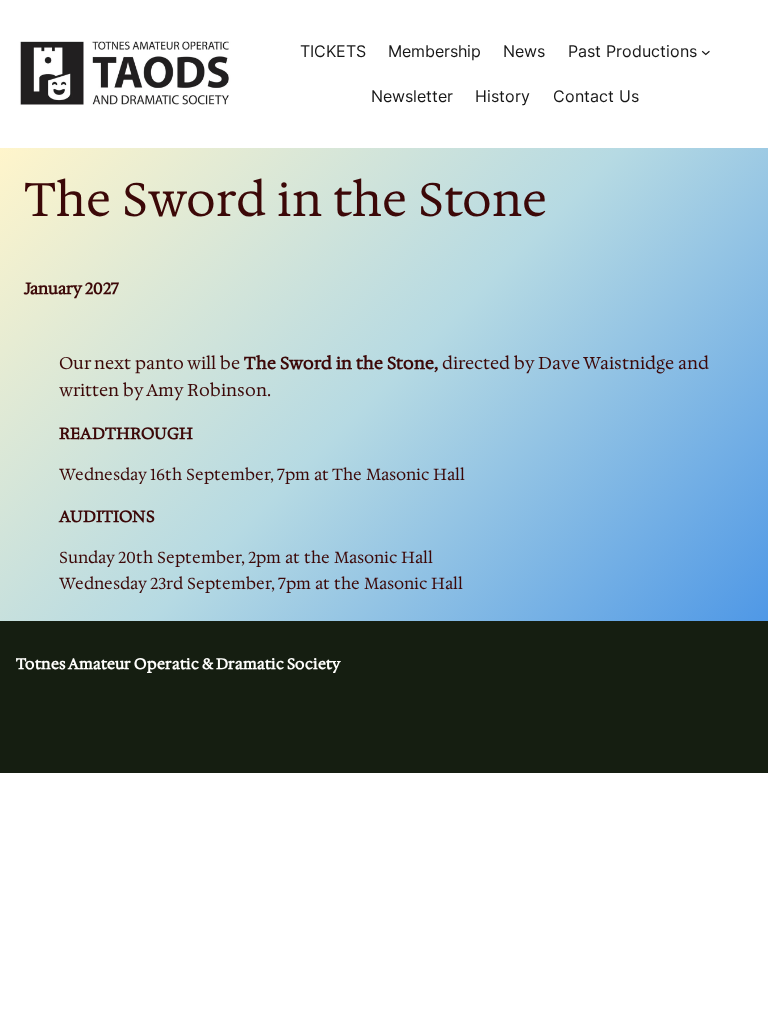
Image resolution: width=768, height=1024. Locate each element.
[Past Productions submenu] (706, 52)
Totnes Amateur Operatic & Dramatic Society (178, 664)
